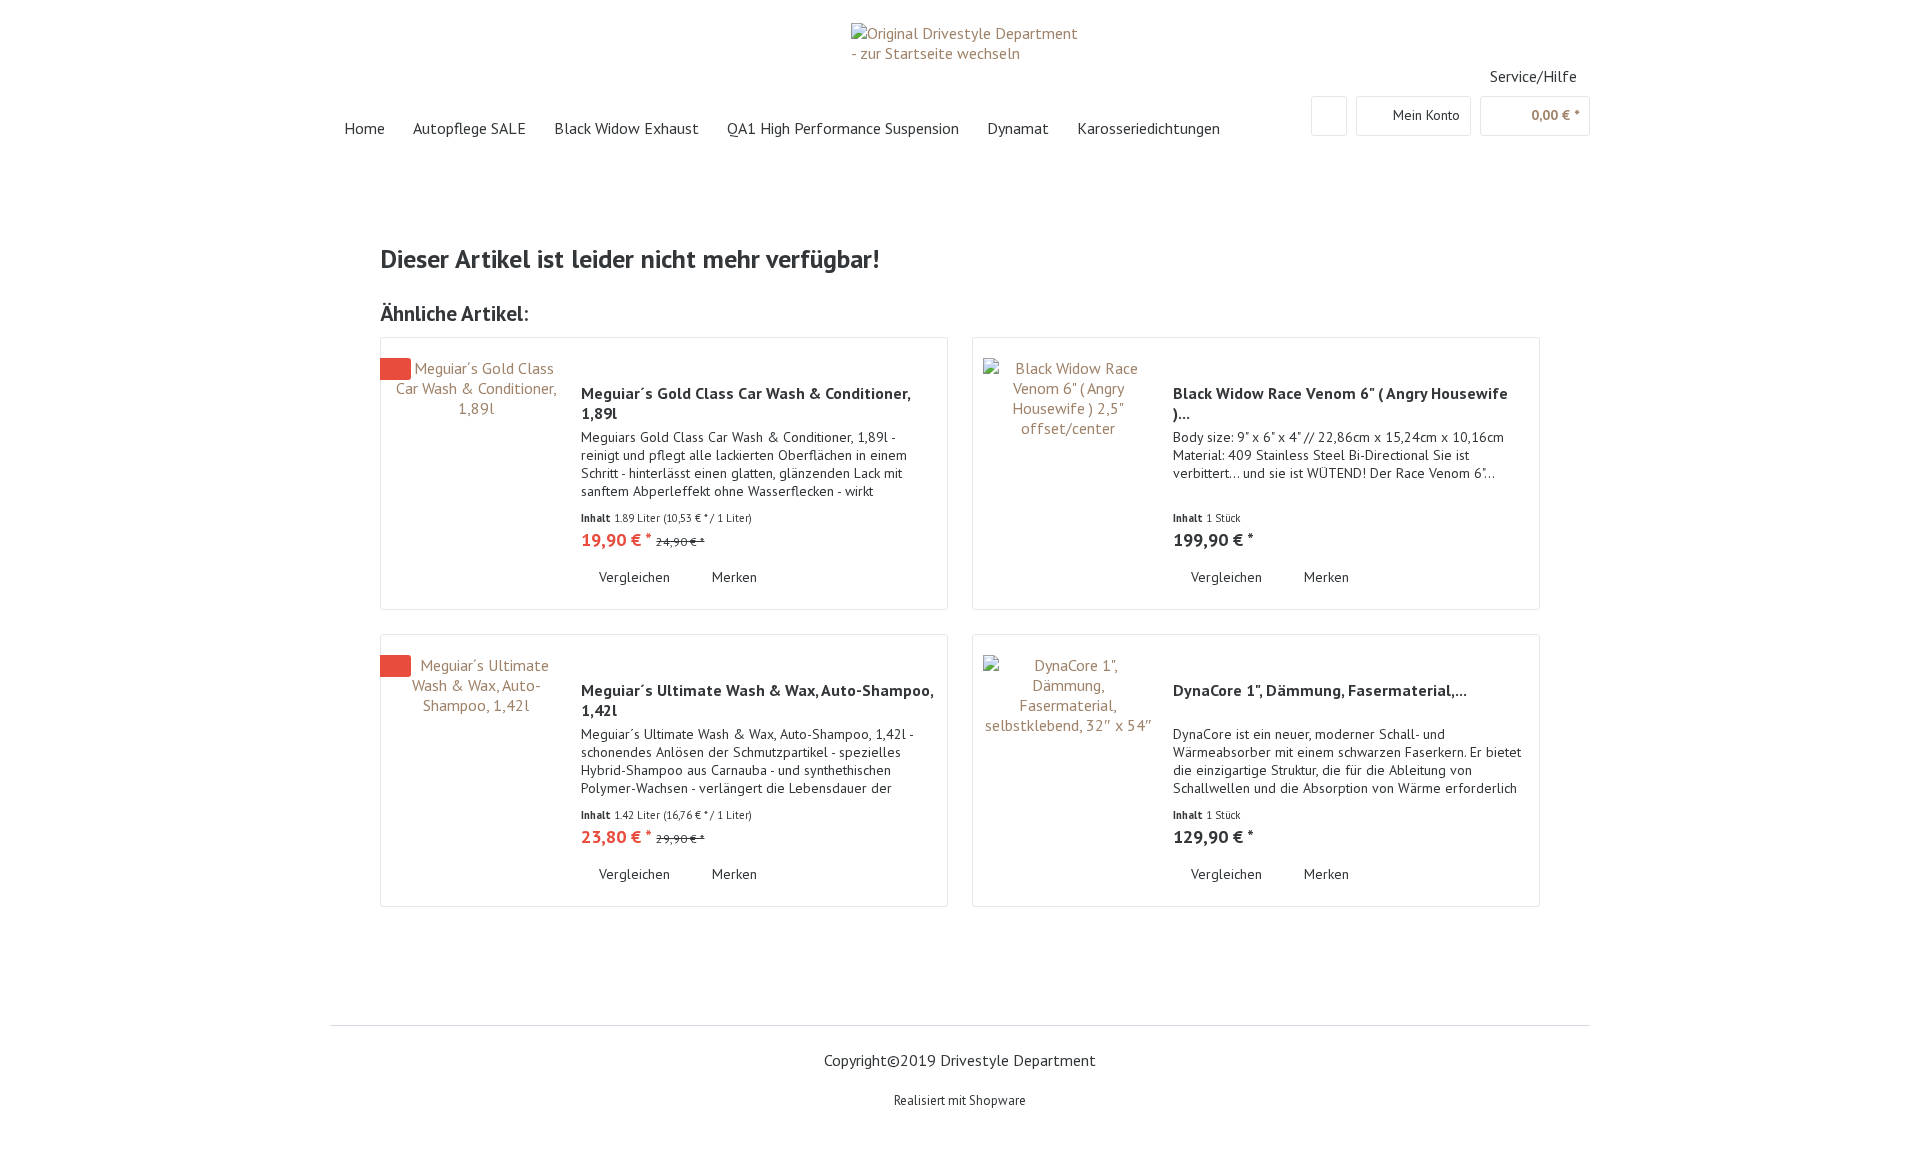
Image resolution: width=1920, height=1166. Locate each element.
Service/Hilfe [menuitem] (1533, 76)
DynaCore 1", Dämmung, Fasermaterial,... (1320, 690)
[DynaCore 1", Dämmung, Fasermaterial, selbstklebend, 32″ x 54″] (1068, 770)
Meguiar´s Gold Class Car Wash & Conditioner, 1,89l (745, 403)
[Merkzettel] (1329, 116)
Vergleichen (632, 577)
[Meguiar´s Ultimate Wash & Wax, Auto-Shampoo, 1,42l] (476, 770)
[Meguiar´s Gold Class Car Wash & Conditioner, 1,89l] (476, 473)
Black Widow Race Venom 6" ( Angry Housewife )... (1340, 403)
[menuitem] (1329, 116)
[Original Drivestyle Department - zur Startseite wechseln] (965, 55)
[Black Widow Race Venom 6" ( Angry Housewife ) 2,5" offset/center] (1068, 473)
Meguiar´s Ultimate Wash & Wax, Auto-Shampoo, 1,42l (757, 700)
